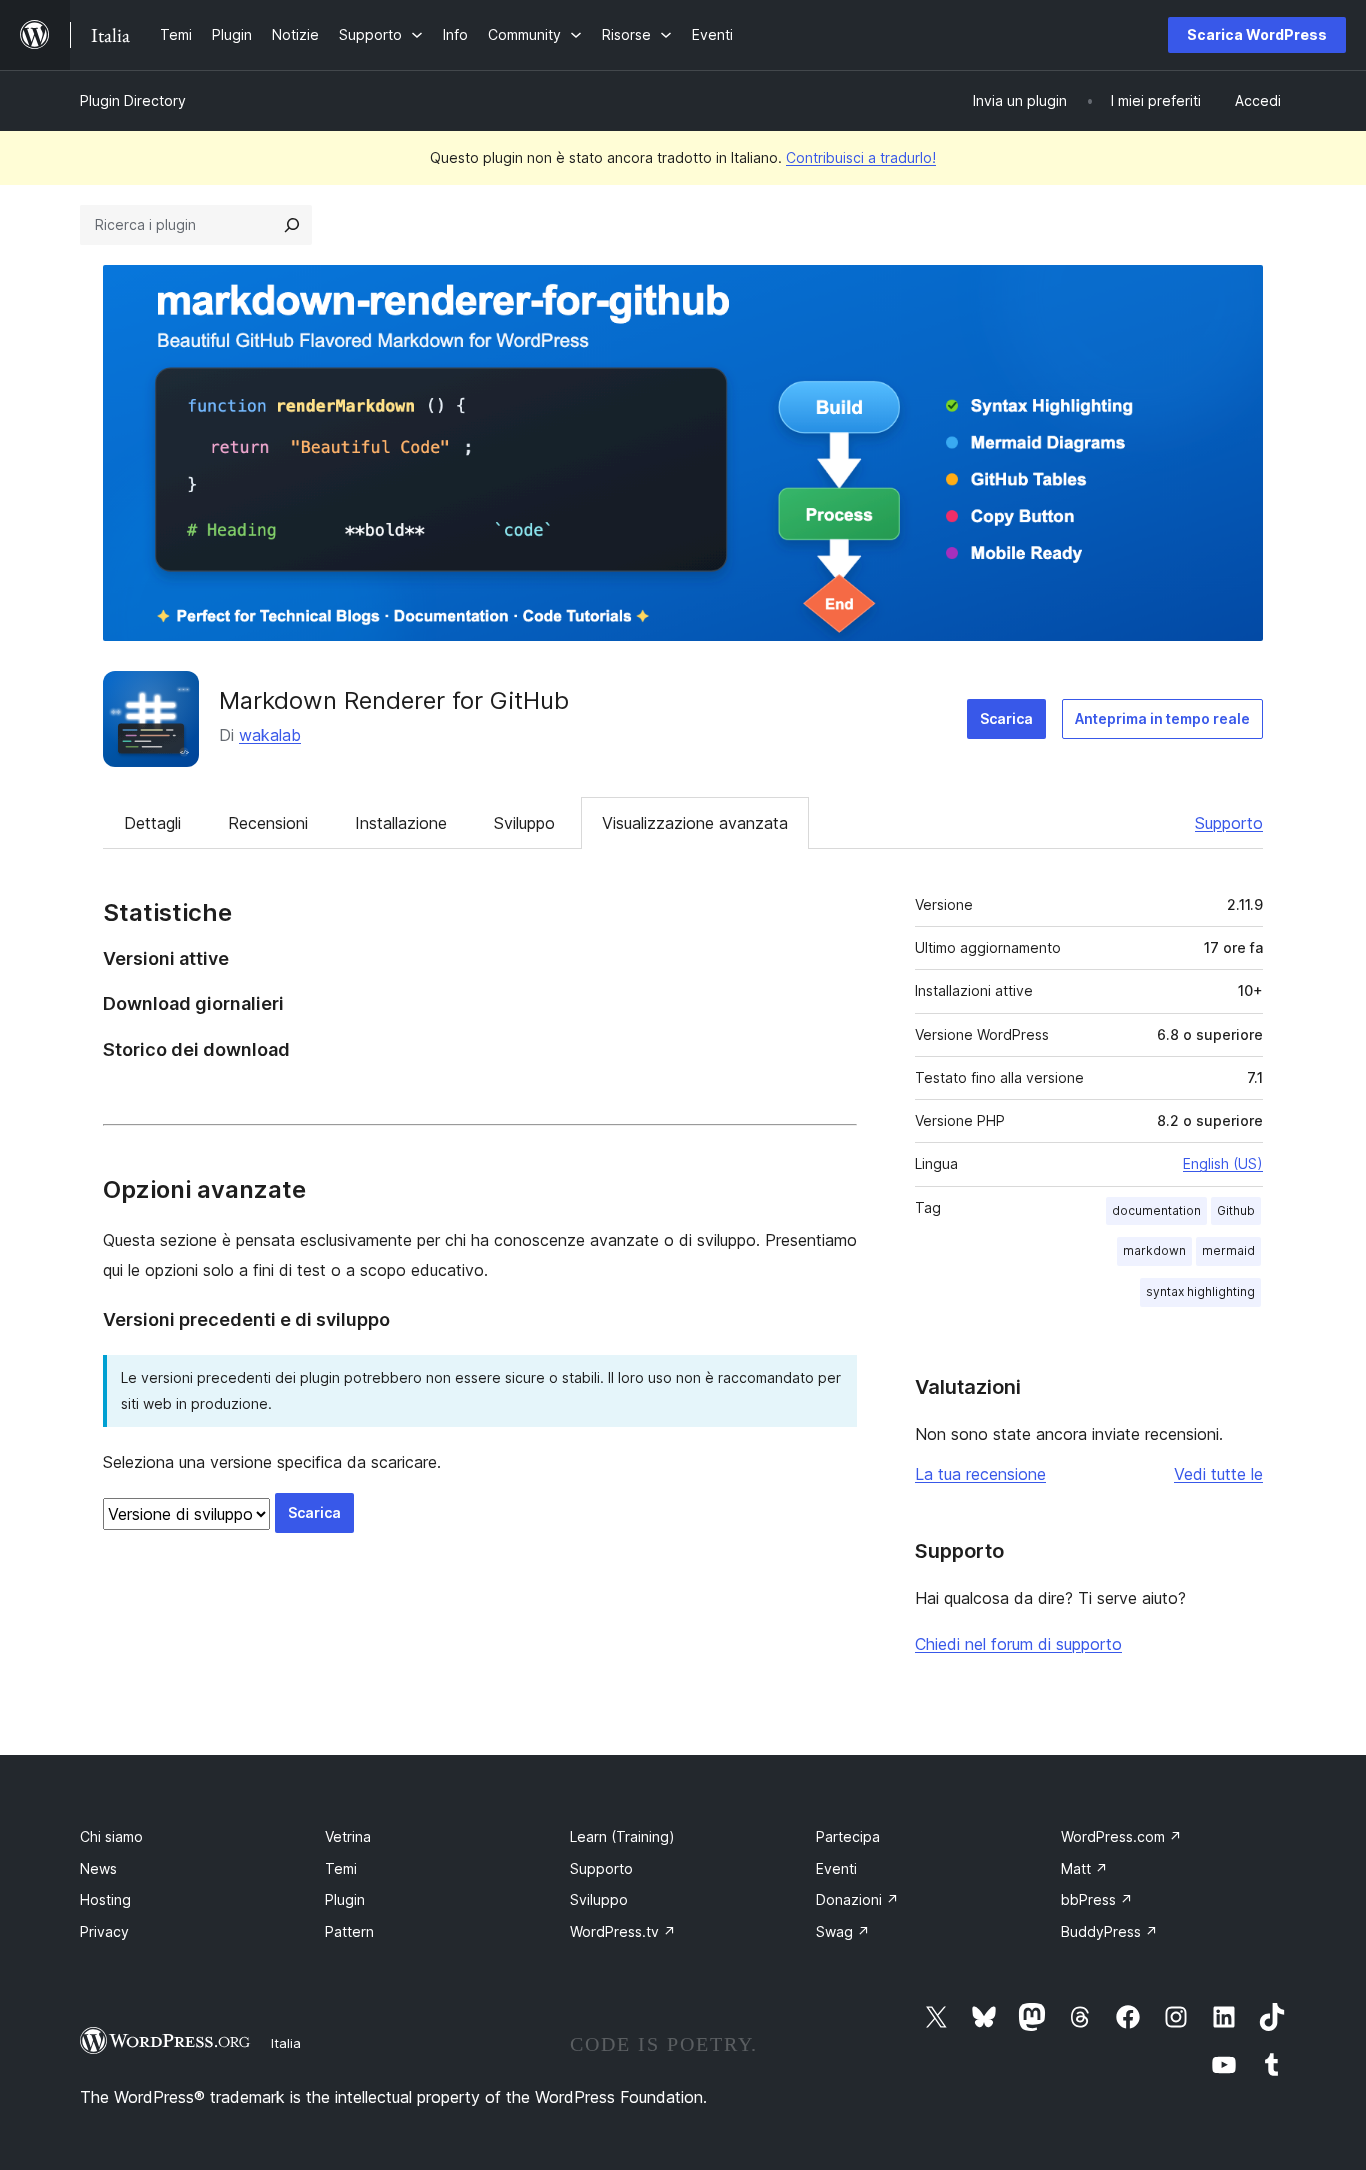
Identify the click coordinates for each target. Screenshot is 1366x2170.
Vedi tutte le (1218, 1474)
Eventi (836, 1868)
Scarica (1006, 718)
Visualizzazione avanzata (695, 823)
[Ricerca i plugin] (292, 225)
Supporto (1229, 823)
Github (1236, 1210)
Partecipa (848, 1836)
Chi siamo (111, 1836)
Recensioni (268, 823)
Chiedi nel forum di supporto (1018, 1644)
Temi (341, 1868)
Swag (843, 1931)
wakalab (270, 735)
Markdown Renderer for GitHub (394, 700)
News (98, 1868)
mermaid (1228, 1250)
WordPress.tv (623, 1931)
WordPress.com (1121, 1836)
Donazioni (857, 1899)
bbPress (1097, 1899)
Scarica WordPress (1257, 34)
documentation (1156, 1210)
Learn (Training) (622, 1836)
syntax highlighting (1200, 1291)
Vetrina (348, 1836)
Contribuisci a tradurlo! (861, 157)
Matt (1084, 1868)
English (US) (1223, 1163)
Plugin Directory (133, 100)
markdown (1154, 1250)
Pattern (349, 1931)
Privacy (104, 1931)
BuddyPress (1109, 1931)
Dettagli (152, 823)
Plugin (345, 1899)
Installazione (401, 823)
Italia (286, 2043)
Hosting (105, 1899)
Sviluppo (524, 823)
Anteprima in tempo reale (1162, 718)
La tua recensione (980, 1474)
